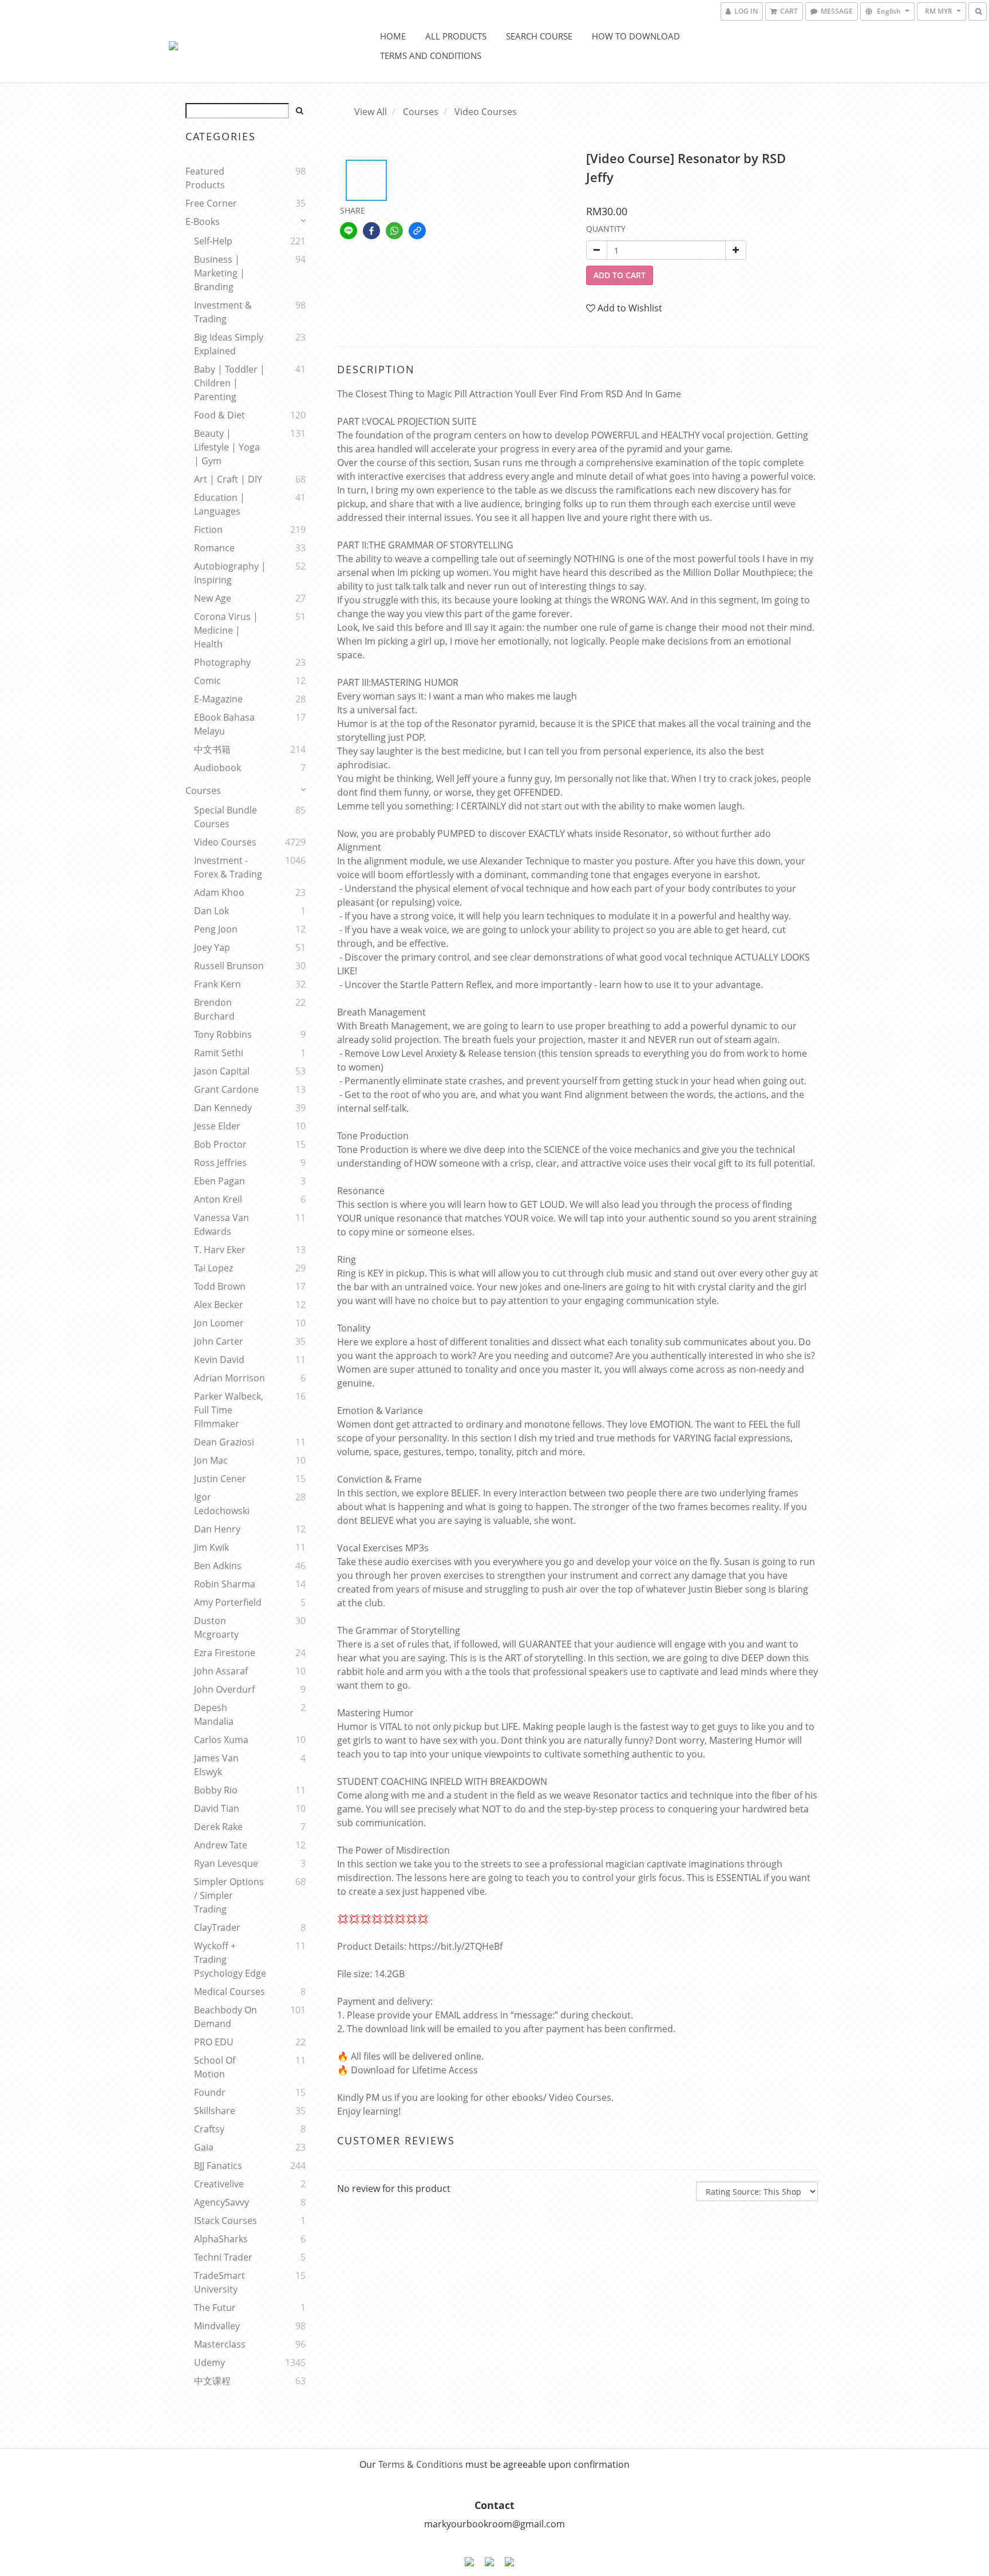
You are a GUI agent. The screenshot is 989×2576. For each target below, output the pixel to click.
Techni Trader (223, 2257)
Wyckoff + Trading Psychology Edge (230, 1959)
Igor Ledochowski (222, 1504)
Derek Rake (218, 1827)
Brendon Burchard (214, 1009)
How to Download (636, 36)
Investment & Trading (223, 312)
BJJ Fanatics (218, 2166)
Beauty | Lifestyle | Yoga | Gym (227, 447)
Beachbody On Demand (226, 2017)
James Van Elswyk (216, 1765)
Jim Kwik (211, 1547)
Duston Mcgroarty (216, 1627)
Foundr (210, 2092)
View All (371, 112)
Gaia (204, 2147)
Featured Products (205, 178)
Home (393, 36)
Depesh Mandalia (214, 1714)
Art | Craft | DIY (228, 479)
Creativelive (219, 2184)
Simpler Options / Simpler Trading (229, 1895)
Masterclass (220, 2344)
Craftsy (209, 2129)
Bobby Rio (216, 1790)
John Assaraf (221, 1671)
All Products (456, 36)
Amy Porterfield (228, 1602)
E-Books (203, 222)
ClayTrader (217, 1927)
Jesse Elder (217, 1126)
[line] (349, 231)
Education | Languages (219, 504)
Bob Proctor (220, 1144)
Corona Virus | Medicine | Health (226, 630)
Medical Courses (230, 1992)
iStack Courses (226, 2221)
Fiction (208, 530)
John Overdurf (224, 1689)
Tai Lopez (213, 1268)
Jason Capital (222, 1071)
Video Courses (225, 842)
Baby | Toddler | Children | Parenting (230, 383)
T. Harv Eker (220, 1250)
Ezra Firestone (225, 1653)
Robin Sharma (225, 1584)
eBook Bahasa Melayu (224, 724)
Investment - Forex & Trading (228, 867)
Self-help (213, 241)
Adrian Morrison (230, 1378)
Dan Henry (217, 1529)
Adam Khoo (219, 892)
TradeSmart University (219, 2282)
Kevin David (219, 1360)
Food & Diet (219, 415)
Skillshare (215, 2111)
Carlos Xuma (221, 1740)
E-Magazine (218, 699)
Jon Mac (211, 1460)
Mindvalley (217, 2326)
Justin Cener (220, 1479)
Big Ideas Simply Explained (229, 344)
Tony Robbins (223, 1034)
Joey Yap (212, 947)
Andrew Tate (221, 1845)
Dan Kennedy (223, 1108)
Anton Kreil (218, 1199)
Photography (222, 662)
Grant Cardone (226, 1089)
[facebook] (371, 231)
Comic (207, 681)
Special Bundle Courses (226, 817)
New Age (213, 598)
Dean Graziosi (224, 1442)
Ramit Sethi (219, 1053)
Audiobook (217, 768)
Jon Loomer (219, 1323)
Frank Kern (217, 984)
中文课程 (212, 2381)
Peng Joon (216, 929)
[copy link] (417, 231)
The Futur (215, 2308)
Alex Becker (219, 1305)
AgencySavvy (221, 2202)
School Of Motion (215, 2067)
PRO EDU (214, 2042)
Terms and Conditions (431, 56)
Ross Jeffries (220, 1163)
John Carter (219, 1341)
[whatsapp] (394, 231)
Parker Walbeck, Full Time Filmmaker (229, 1410)
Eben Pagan (219, 1181)
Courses (203, 791)
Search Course (539, 36)
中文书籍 (212, 749)
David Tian (217, 1808)
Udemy (209, 2362)
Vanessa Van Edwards (221, 1224)
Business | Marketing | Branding (219, 273)
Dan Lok (211, 911)
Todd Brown (220, 1286)
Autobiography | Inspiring (230, 573)
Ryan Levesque (226, 1863)
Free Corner (211, 203)
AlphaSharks (221, 2239)
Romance (214, 548)
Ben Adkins (218, 1566)
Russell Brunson (229, 966)
